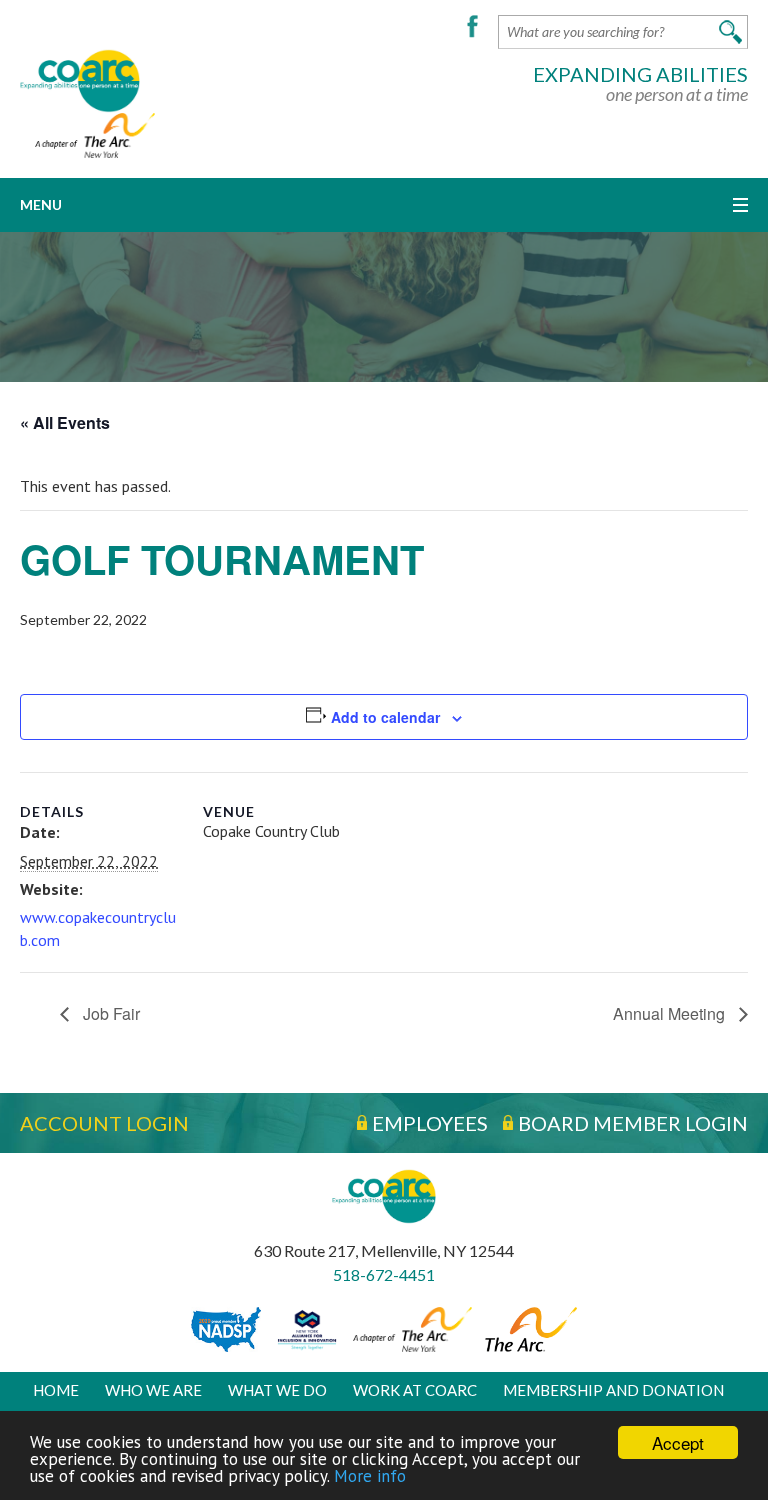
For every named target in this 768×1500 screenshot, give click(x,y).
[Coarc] (80, 78)
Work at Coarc (415, 1389)
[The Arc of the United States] (531, 1328)
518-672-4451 (384, 1274)
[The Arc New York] (87, 133)
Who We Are (153, 1389)
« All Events (65, 422)
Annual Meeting (671, 1013)
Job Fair (109, 1013)
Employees (430, 1123)
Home (56, 1389)
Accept (678, 1442)
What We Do (277, 1389)
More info (370, 1476)
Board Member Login (633, 1123)
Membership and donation (613, 1389)
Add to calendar (385, 717)
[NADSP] (226, 1328)
